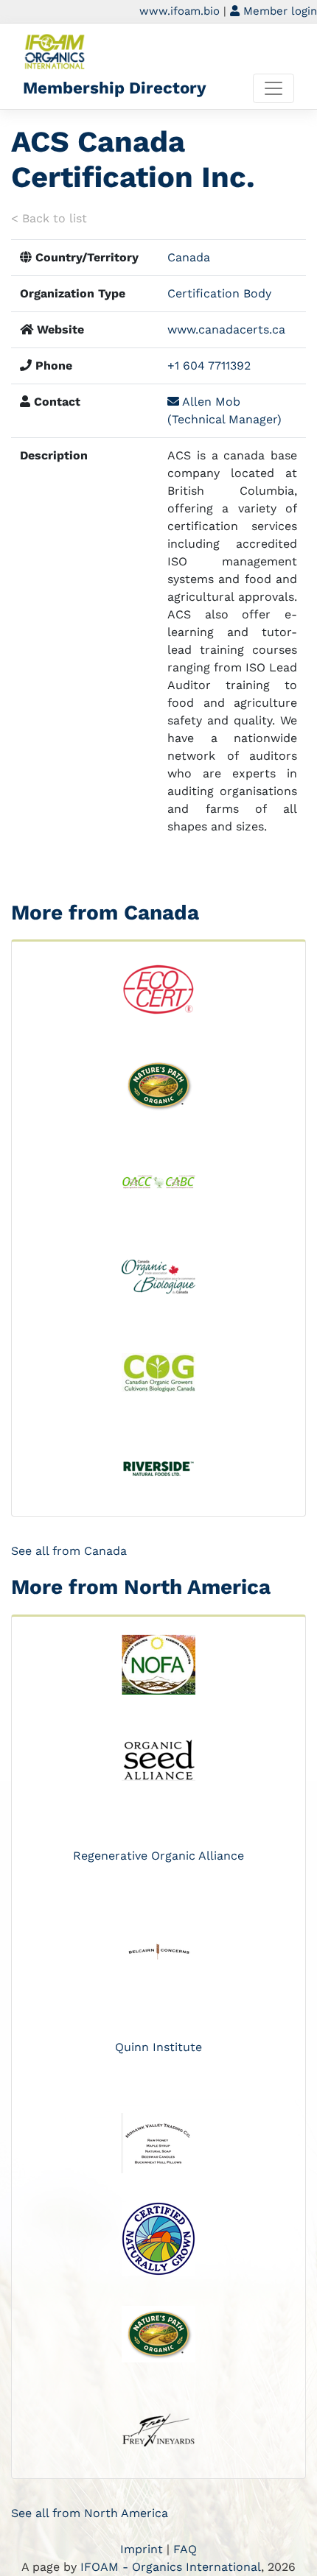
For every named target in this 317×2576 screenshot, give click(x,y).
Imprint (142, 2549)
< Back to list (49, 218)
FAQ (185, 2549)
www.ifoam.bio (180, 11)
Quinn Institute (158, 2047)
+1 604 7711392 (209, 366)
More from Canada (105, 913)
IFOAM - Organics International (171, 2567)
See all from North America (90, 2513)
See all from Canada (69, 1551)
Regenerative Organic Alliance (158, 1856)
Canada (189, 257)
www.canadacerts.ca (226, 329)
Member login (278, 11)
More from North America (141, 1587)
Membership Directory (115, 88)
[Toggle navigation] (274, 88)
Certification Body (219, 293)
